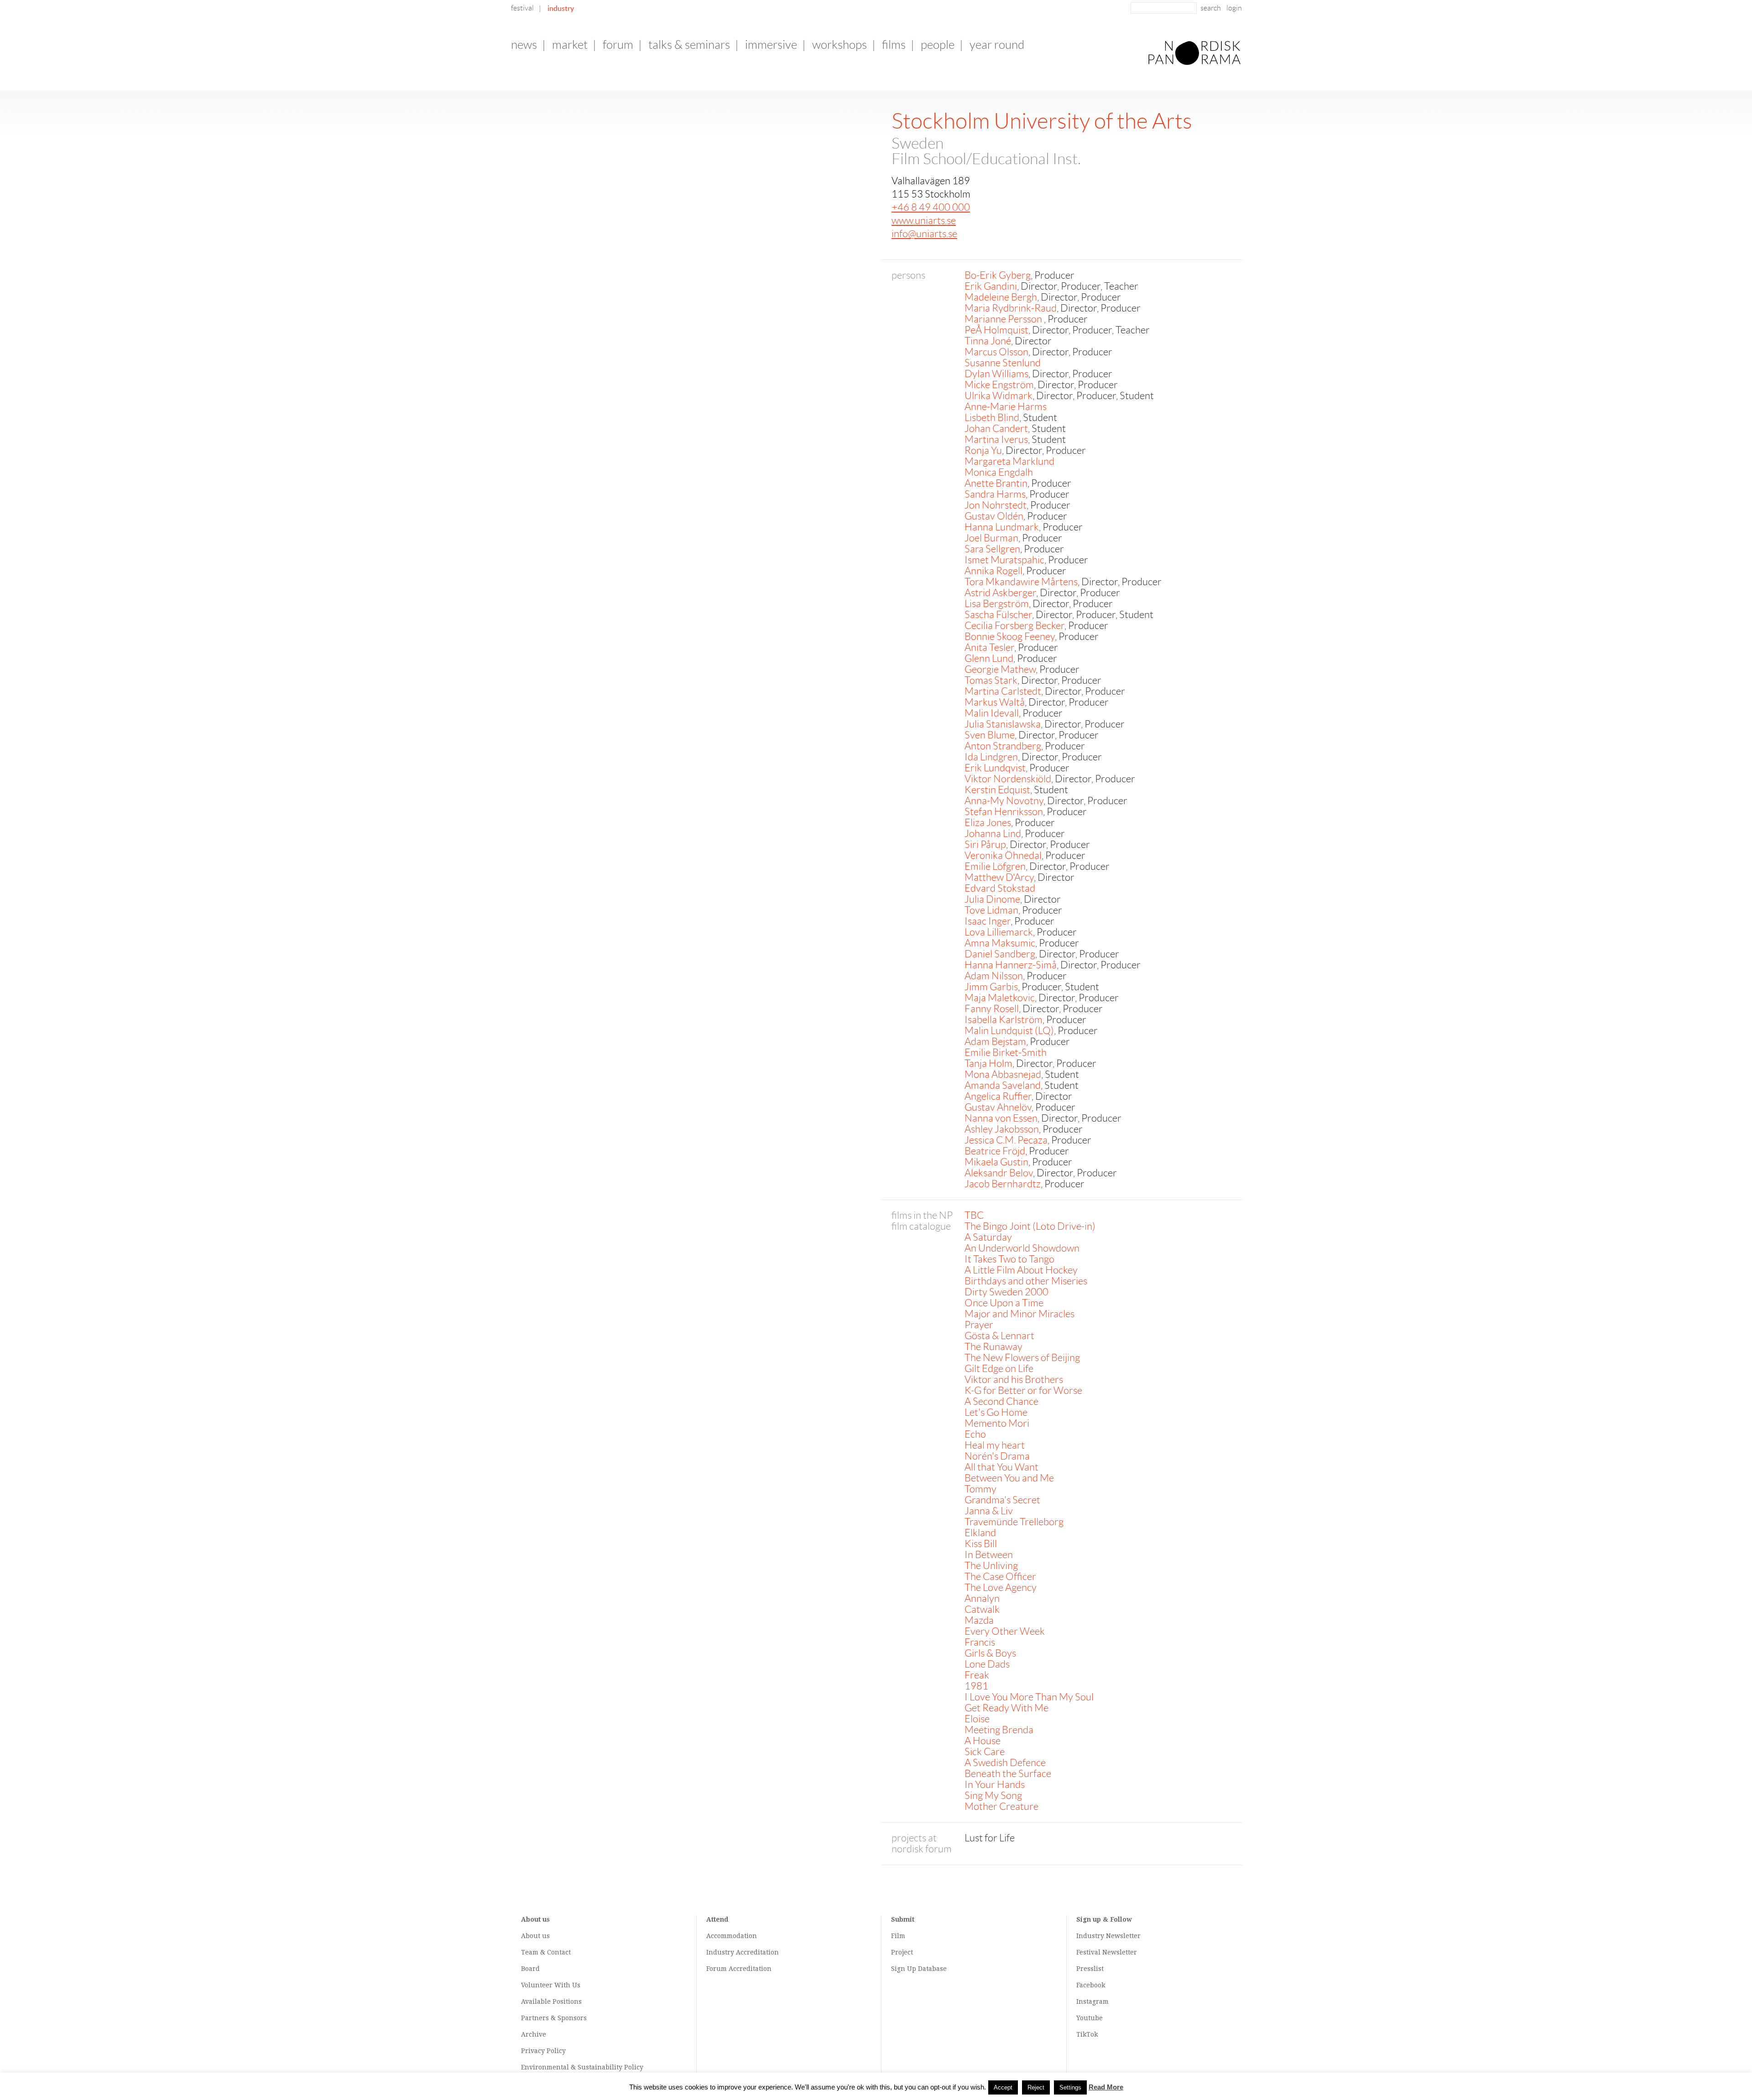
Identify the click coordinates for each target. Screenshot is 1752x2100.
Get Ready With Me (1006, 1708)
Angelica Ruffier (998, 1096)
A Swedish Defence (1005, 1763)
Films (894, 45)
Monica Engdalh (999, 472)
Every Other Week (1005, 1631)
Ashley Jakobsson (1002, 1129)
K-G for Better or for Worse (1023, 1390)
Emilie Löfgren (995, 866)
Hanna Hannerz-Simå (1011, 965)
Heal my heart (995, 1445)
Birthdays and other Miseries (1026, 1281)
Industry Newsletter (1108, 1936)
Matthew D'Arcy (999, 877)
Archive (534, 2034)
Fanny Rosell (992, 1009)
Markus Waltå (995, 702)
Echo (975, 1434)
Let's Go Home (996, 1412)
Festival (522, 8)
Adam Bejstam (995, 1042)
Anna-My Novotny (1004, 801)
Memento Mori (997, 1423)
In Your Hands (995, 1785)
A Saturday (988, 1237)
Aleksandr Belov (999, 1173)
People (938, 45)
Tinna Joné (988, 341)
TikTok (1087, 2034)
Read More (1106, 2087)
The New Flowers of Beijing (1022, 1358)
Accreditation (757, 1952)
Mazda (979, 1620)
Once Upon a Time (1004, 1303)
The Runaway (993, 1347)
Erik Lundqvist (995, 768)
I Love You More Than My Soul (1029, 1697)
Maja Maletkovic (1000, 998)
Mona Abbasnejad (1003, 1074)
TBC (974, 1215)
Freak (977, 1675)
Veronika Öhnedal (1003, 855)
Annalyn (982, 1598)
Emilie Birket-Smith (1006, 1053)
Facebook (1091, 1985)
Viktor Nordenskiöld (1008, 779)
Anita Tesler (989, 647)
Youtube (1090, 2018)
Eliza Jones (988, 823)
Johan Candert (996, 429)
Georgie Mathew (1000, 669)
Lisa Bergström (997, 604)
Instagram (1092, 2001)
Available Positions (551, 2001)
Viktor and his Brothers (1014, 1380)
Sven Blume (990, 735)
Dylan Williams (996, 374)
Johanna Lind (993, 834)
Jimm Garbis (991, 987)
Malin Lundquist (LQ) (1009, 1031)
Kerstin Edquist (997, 790)
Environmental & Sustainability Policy (582, 2067)
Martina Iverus (996, 439)
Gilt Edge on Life (999, 1369)
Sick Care (985, 1752)
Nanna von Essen (1001, 1118)
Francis (980, 1642)
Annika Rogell (993, 571)
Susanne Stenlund (1003, 363)
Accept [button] (1003, 2087)
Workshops (839, 45)
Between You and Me (1009, 1478)
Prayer (979, 1325)
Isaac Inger (988, 921)
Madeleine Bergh (1001, 297)
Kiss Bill (981, 1544)
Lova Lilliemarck (999, 932)
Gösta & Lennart (999, 1336)
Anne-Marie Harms (1006, 407)
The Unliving (991, 1566)
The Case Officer (1000, 1577)
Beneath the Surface (1008, 1774)
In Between (989, 1555)
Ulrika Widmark (999, 396)
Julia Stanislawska (1003, 724)
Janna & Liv (989, 1511)
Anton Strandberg (1003, 746)
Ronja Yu (983, 450)
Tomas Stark (991, 680)
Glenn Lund (989, 658)
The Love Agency (1001, 1588)
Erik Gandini (991, 286)
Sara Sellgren (992, 549)
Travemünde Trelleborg (1014, 1522)
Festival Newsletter (1107, 1952)
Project (902, 1952)
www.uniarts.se (924, 221)
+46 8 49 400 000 (931, 207)
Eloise (977, 1719)
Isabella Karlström (1004, 1020)
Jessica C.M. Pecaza (1006, 1140)
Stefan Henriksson (1004, 812)
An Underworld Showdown (1022, 1248)
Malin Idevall (992, 713)
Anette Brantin (996, 483)
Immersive (771, 45)
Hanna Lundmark (1002, 527)
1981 (976, 1686)
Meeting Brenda (999, 1730)
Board (530, 1969)
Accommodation (732, 1936)
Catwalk (982, 1609)
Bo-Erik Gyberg (998, 275)
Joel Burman (991, 538)
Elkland (980, 1533)
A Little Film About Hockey (1021, 1270)
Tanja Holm (988, 1063)
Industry (561, 8)
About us (535, 1936)
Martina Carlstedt (1003, 691)
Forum (618, 45)
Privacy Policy (543, 2051)
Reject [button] (1036, 2087)
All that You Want (1001, 1467)
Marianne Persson (1004, 319)
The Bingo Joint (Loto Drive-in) (1030, 1226)
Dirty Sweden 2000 (1006, 1292)
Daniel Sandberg (1000, 954)
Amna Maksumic (1000, 943)
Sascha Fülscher (998, 615)
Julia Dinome (992, 899)
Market (570, 45)
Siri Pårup (985, 845)
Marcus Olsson (996, 352)
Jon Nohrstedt (996, 505)
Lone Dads (987, 1664)
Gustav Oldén (994, 516)
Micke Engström (999, 385)
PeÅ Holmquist (996, 330)
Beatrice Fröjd (995, 1151)
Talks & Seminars (689, 45)
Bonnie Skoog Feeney (1010, 637)
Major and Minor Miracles (1019, 1314)
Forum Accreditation (739, 1969)
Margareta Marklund (1009, 461)
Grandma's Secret (1002, 1500)
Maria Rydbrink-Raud (1011, 308)
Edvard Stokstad (1000, 888)
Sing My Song (993, 1796)
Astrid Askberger (1000, 593)
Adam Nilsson (994, 976)
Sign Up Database (919, 1969)
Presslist (1090, 1969)
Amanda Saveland (1003, 1085)
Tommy (980, 1489)
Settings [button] (1070, 2087)
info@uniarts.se (924, 234)
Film (898, 1936)
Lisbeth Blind (992, 418)
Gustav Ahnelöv (998, 1107)
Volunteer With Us (551, 1985)
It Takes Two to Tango (1009, 1259)
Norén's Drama (997, 1456)
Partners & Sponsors (554, 2018)
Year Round (997, 45)
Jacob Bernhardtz (1003, 1184)
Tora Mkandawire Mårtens (1021, 582)
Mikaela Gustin (996, 1162)
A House (983, 1741)
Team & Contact (546, 1952)
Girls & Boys (990, 1653)
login (1234, 8)
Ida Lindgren (991, 757)
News (524, 45)
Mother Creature (1001, 1806)
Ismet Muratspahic (1004, 560)
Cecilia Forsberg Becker (1014, 626)
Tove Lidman (991, 910)
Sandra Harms (995, 494)
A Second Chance (1001, 1401)
